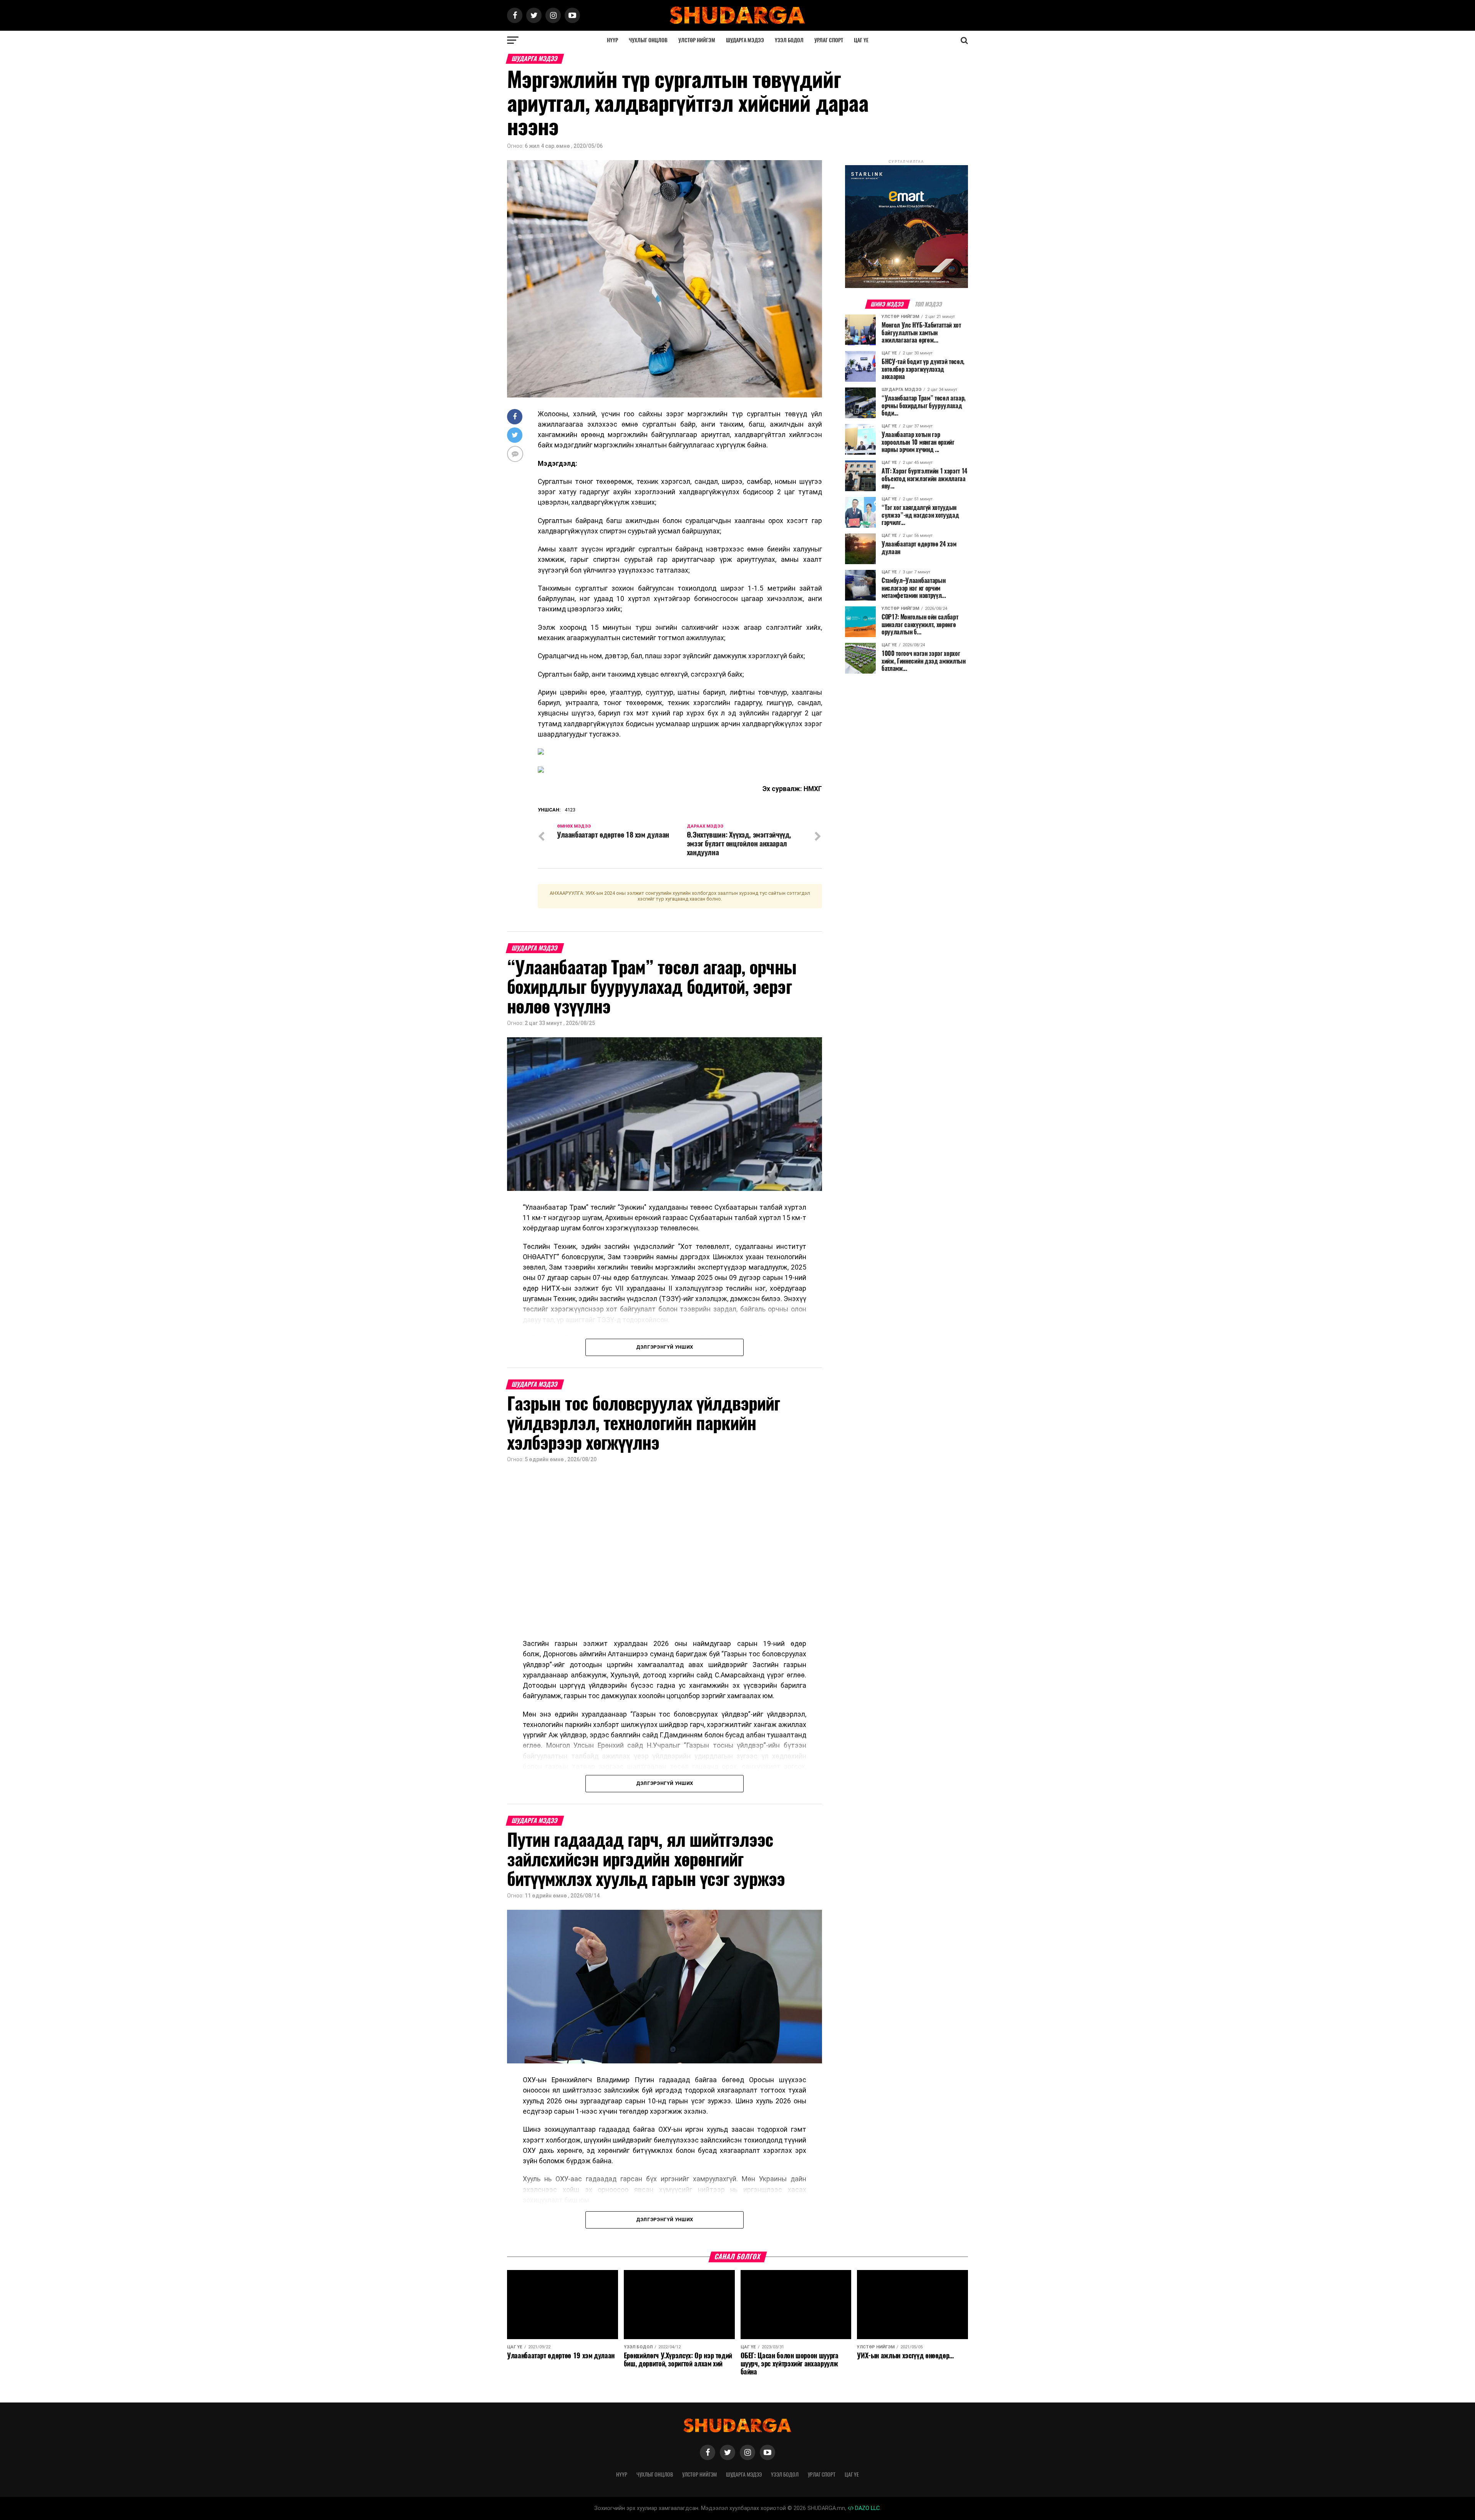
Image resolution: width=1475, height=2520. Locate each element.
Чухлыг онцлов (648, 40)
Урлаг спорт (829, 40)
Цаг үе (861, 40)
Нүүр (612, 40)
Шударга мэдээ (745, 40)
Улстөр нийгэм (697, 40)
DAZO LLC (867, 2508)
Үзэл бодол (789, 40)
